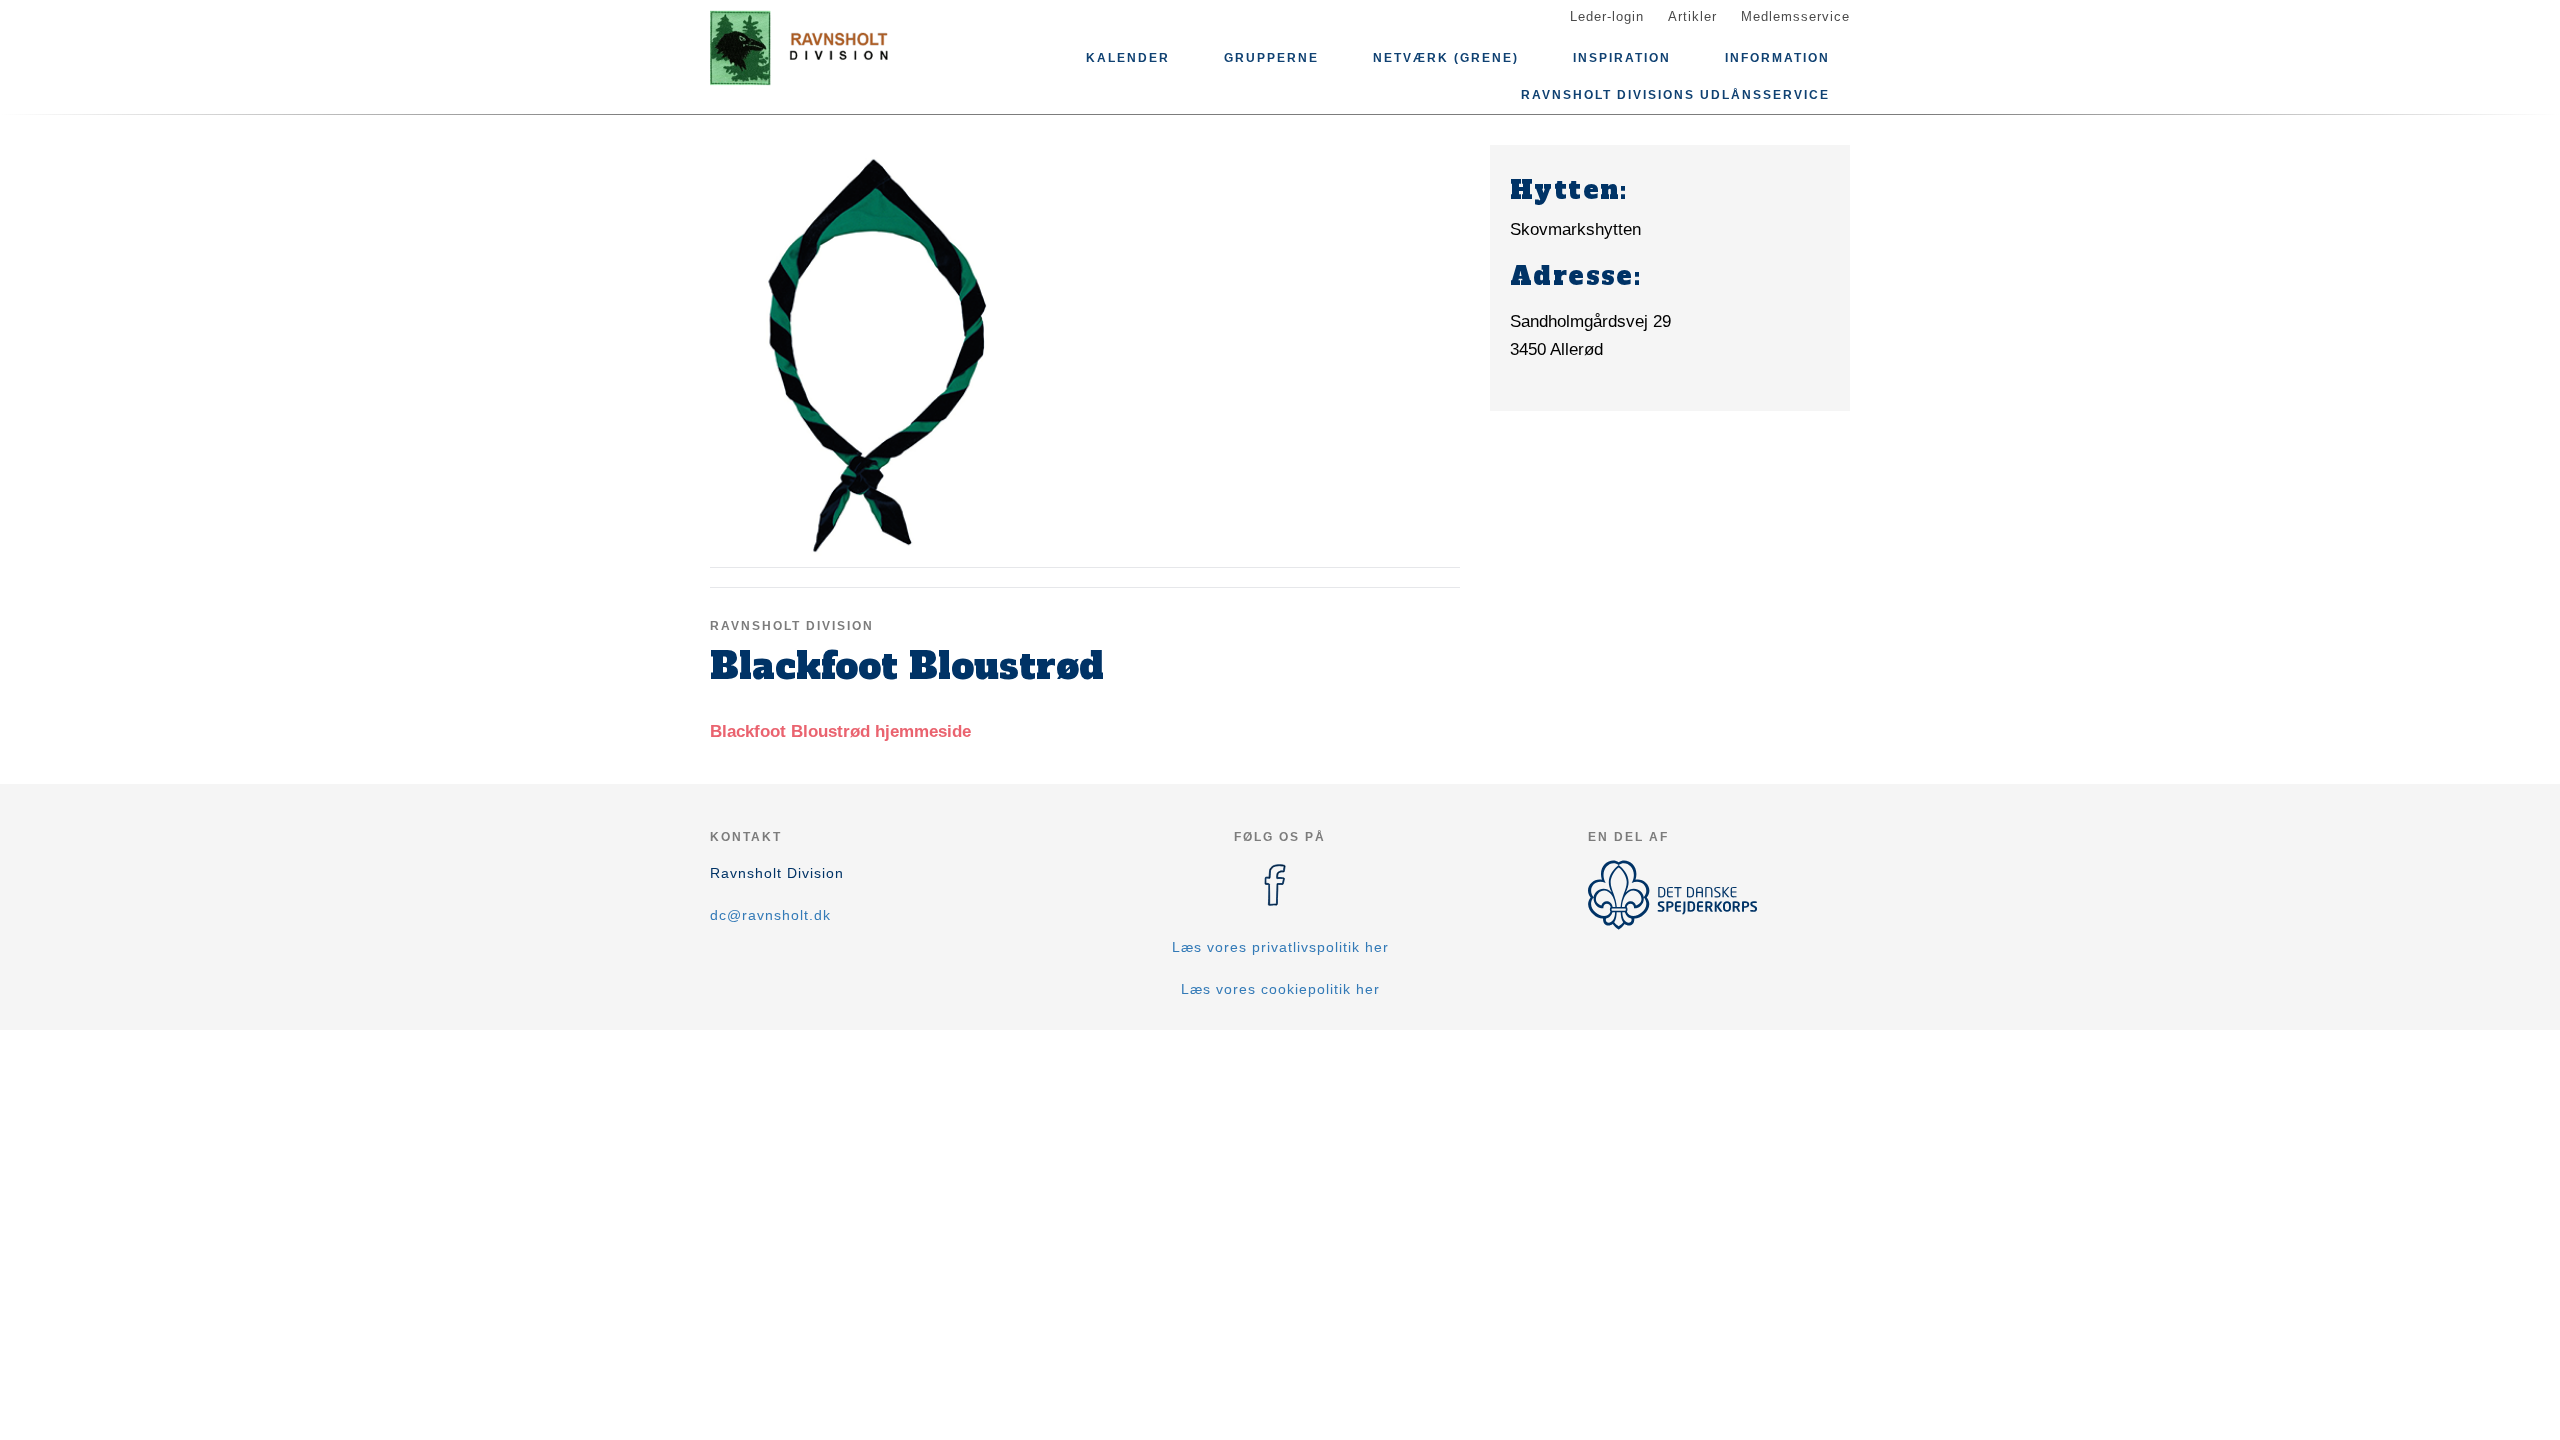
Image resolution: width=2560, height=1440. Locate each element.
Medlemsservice (1795, 16)
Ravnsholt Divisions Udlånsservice (1675, 95)
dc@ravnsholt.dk (770, 915)
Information (1777, 58)
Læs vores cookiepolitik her (1280, 989)
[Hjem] (800, 48)
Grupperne (1271, 58)
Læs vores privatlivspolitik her (1280, 947)
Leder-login (1607, 16)
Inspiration (1622, 58)
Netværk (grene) (1446, 58)
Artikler (1692, 16)
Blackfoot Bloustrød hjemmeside (840, 731)
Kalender (1128, 58)
